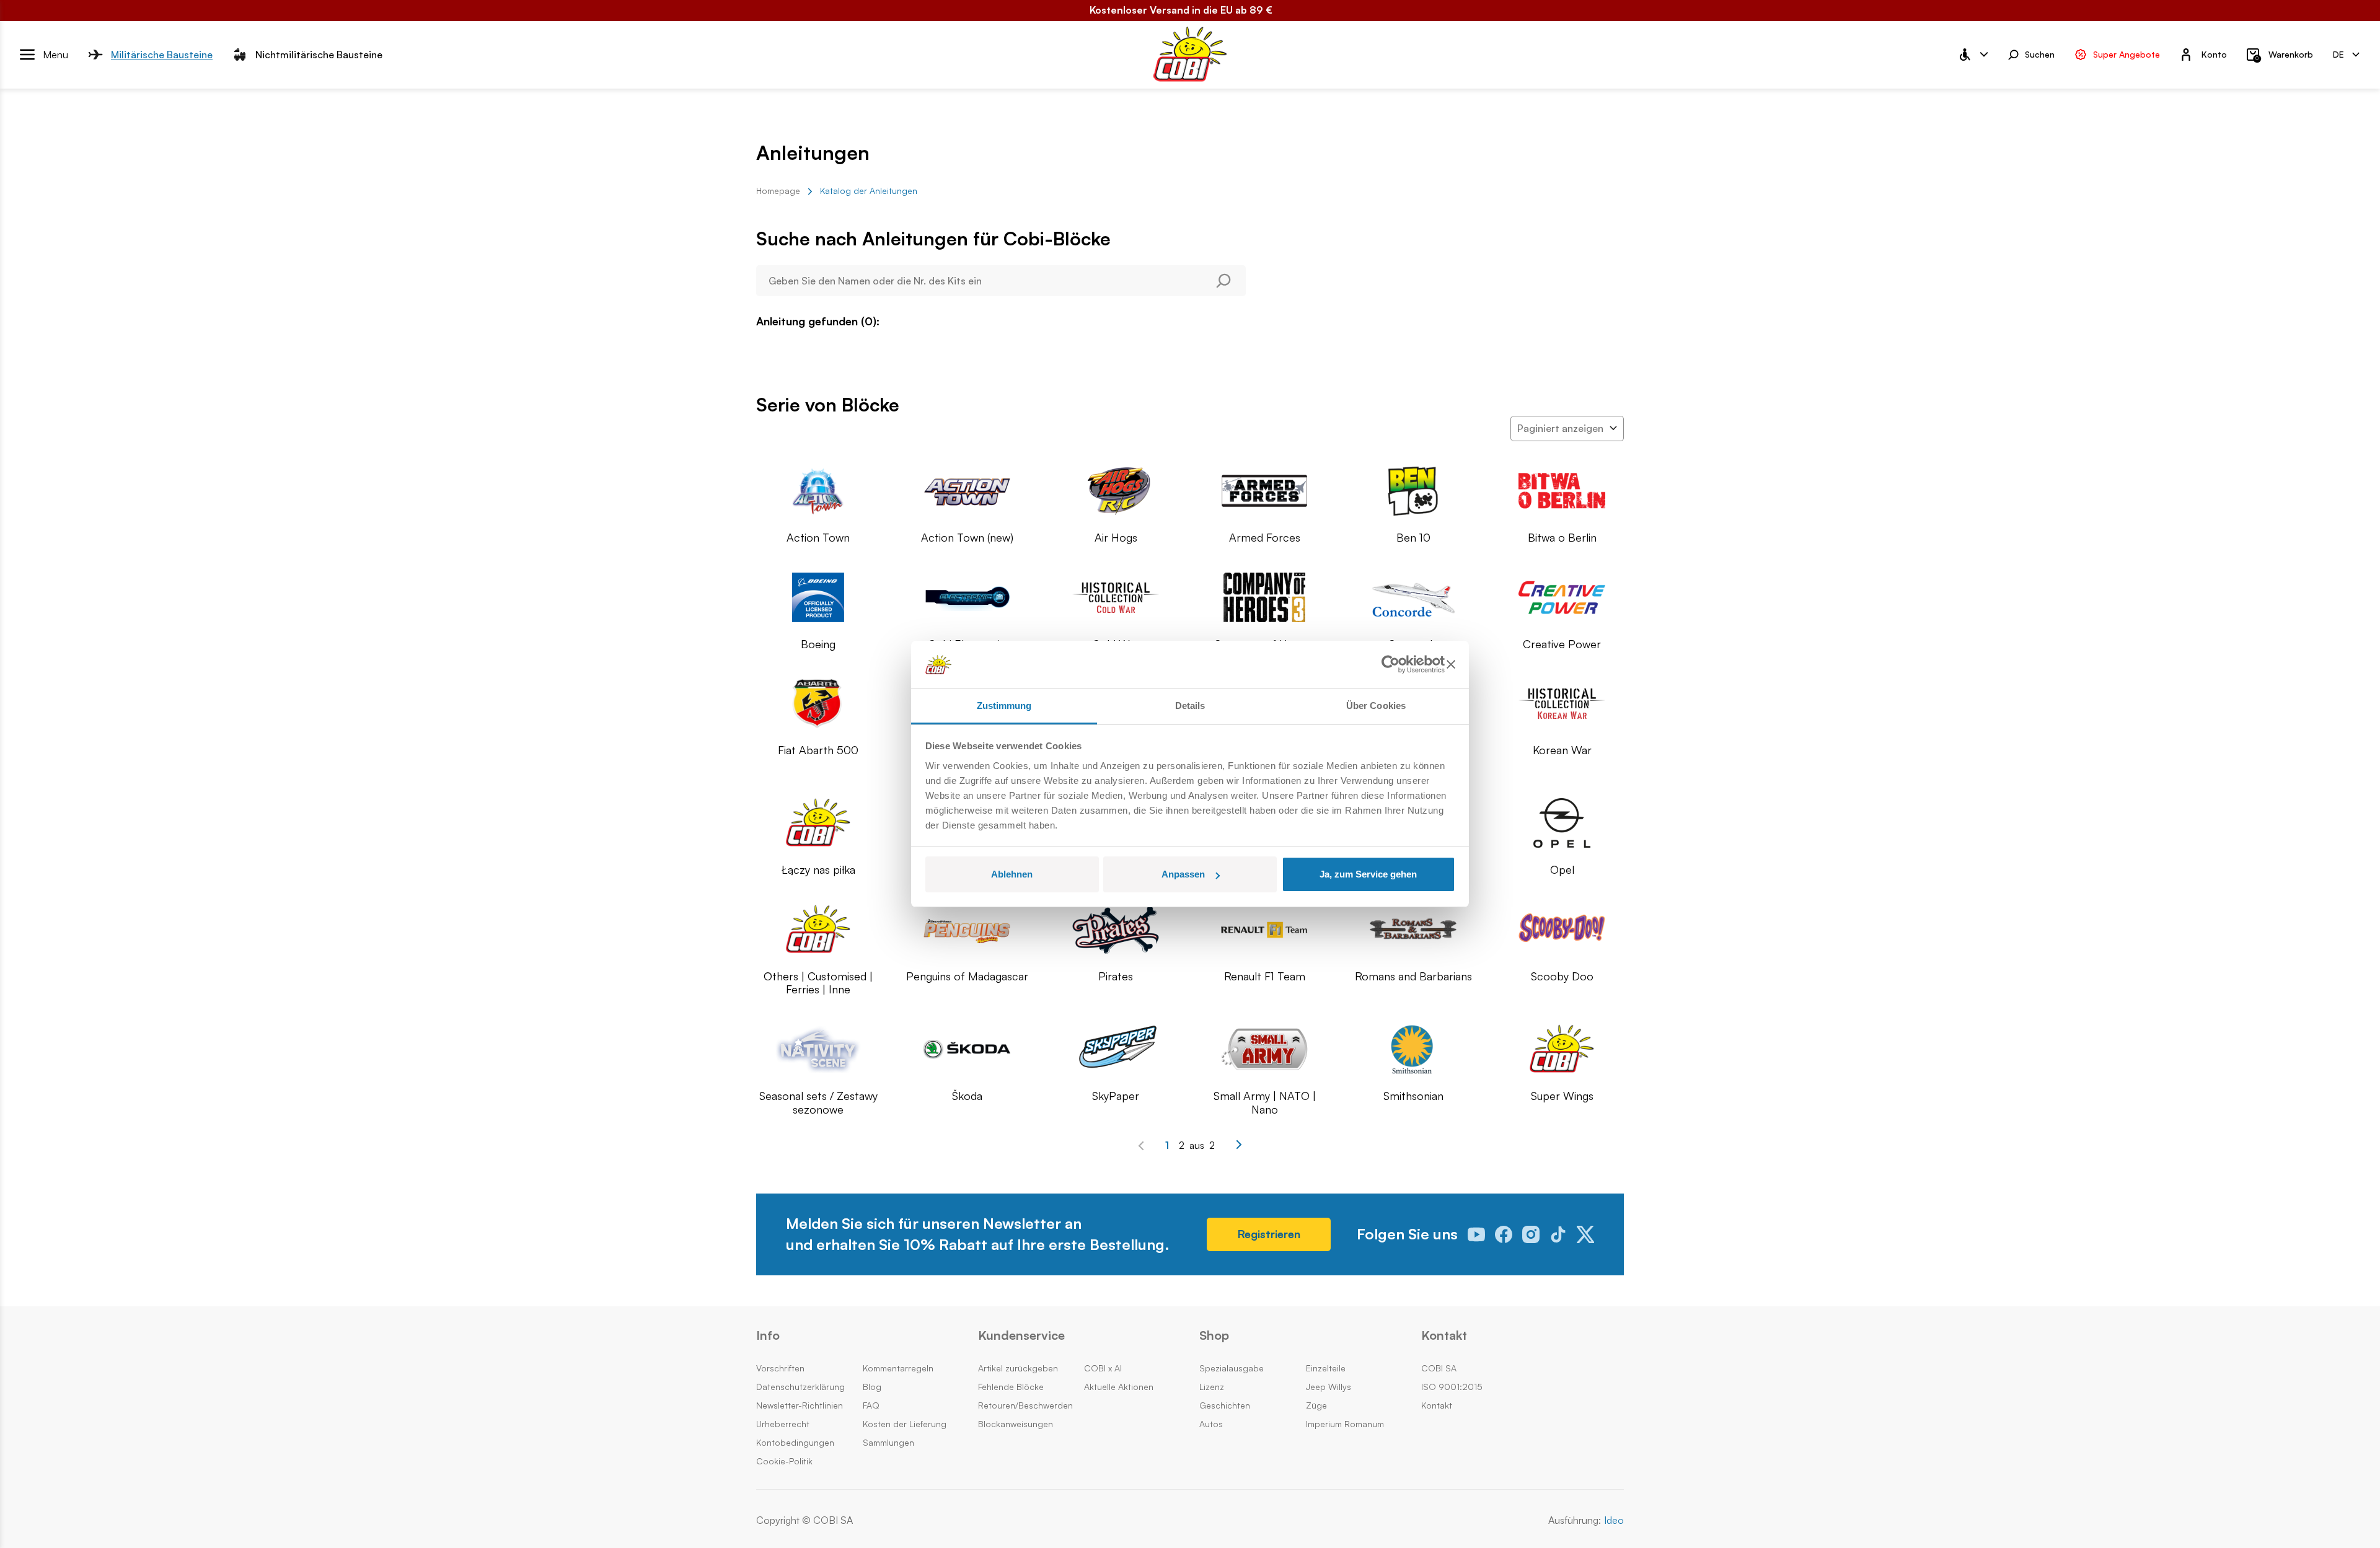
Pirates (1116, 976)
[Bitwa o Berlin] (1562, 491)
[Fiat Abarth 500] (818, 703)
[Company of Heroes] (1264, 597)
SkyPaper (1116, 1096)
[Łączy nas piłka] (818, 823)
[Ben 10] (1413, 491)
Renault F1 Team (1265, 976)
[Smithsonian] (1413, 1049)
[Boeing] (818, 597)
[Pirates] (1116, 930)
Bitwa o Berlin (1562, 538)
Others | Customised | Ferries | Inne (818, 983)
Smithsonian (1413, 1096)
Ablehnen (1012, 874)
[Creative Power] (1562, 597)
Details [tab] (1190, 706)
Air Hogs (1116, 538)
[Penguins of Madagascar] (967, 930)
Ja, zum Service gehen (1368, 874)
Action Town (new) (967, 538)
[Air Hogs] (1116, 491)
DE (2338, 54)
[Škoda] (967, 1049)
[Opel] (1562, 823)
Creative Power (1562, 644)
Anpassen (1183, 874)
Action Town (818, 538)
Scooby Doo (1562, 976)
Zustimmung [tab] (1004, 706)
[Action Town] (818, 491)
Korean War (1562, 750)
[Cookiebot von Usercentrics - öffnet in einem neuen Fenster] (1391, 665)
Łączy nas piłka (818, 870)
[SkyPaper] (1116, 1049)
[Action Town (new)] (967, 491)
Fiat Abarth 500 (818, 750)
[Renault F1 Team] (1264, 930)
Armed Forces (1265, 538)
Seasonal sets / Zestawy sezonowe (818, 1103)
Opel (1562, 870)
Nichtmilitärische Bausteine (319, 54)
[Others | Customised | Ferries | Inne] (818, 930)
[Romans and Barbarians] (1413, 930)
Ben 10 (1413, 538)
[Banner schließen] (1451, 665)
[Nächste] (1239, 1145)
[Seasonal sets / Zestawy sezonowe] (818, 1049)
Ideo (1614, 1520)
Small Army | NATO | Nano (1265, 1103)
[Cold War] (1116, 597)
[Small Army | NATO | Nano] (1264, 1049)
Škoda (967, 1096)
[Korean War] (1562, 703)
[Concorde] (1413, 597)
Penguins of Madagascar (967, 976)
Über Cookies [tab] (1376, 706)
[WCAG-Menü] (1973, 55)
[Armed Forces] (1264, 491)
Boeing (818, 644)
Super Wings (1562, 1096)
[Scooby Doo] (1562, 930)
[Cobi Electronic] (967, 597)
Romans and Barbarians (1413, 976)
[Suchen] (1229, 281)
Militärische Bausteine (162, 54)
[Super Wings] (1562, 1049)
